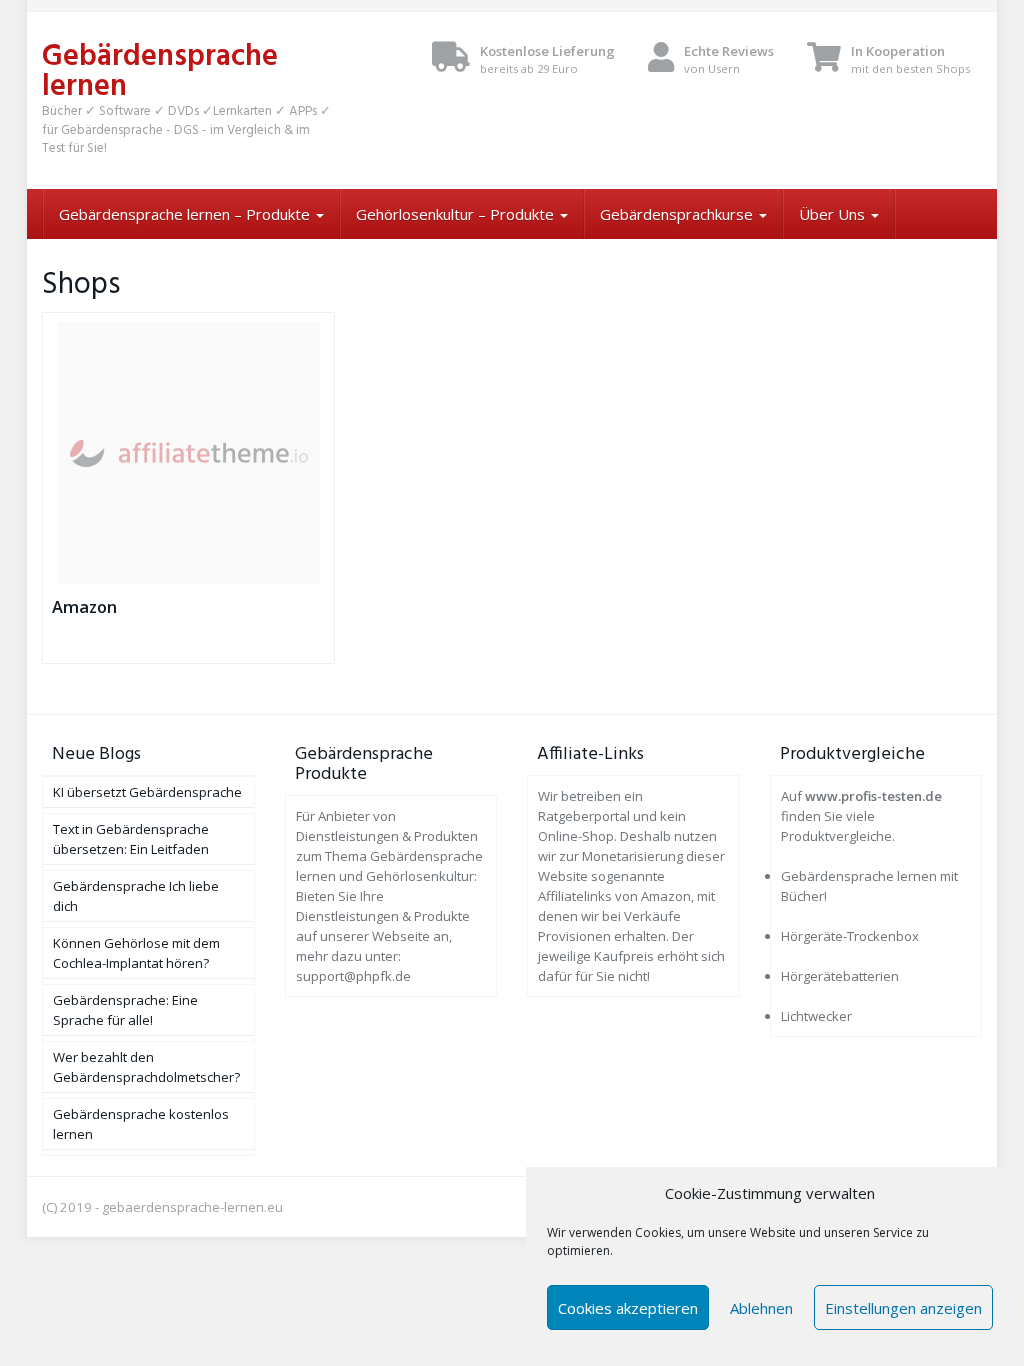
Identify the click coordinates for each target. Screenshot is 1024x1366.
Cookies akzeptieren (628, 1308)
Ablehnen (761, 1308)
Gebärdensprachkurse (678, 214)
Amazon (84, 606)
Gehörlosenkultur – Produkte (457, 214)
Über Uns (834, 214)
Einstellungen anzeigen (903, 1308)
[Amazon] (188, 453)
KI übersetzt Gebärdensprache (147, 792)
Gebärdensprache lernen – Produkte (186, 214)
